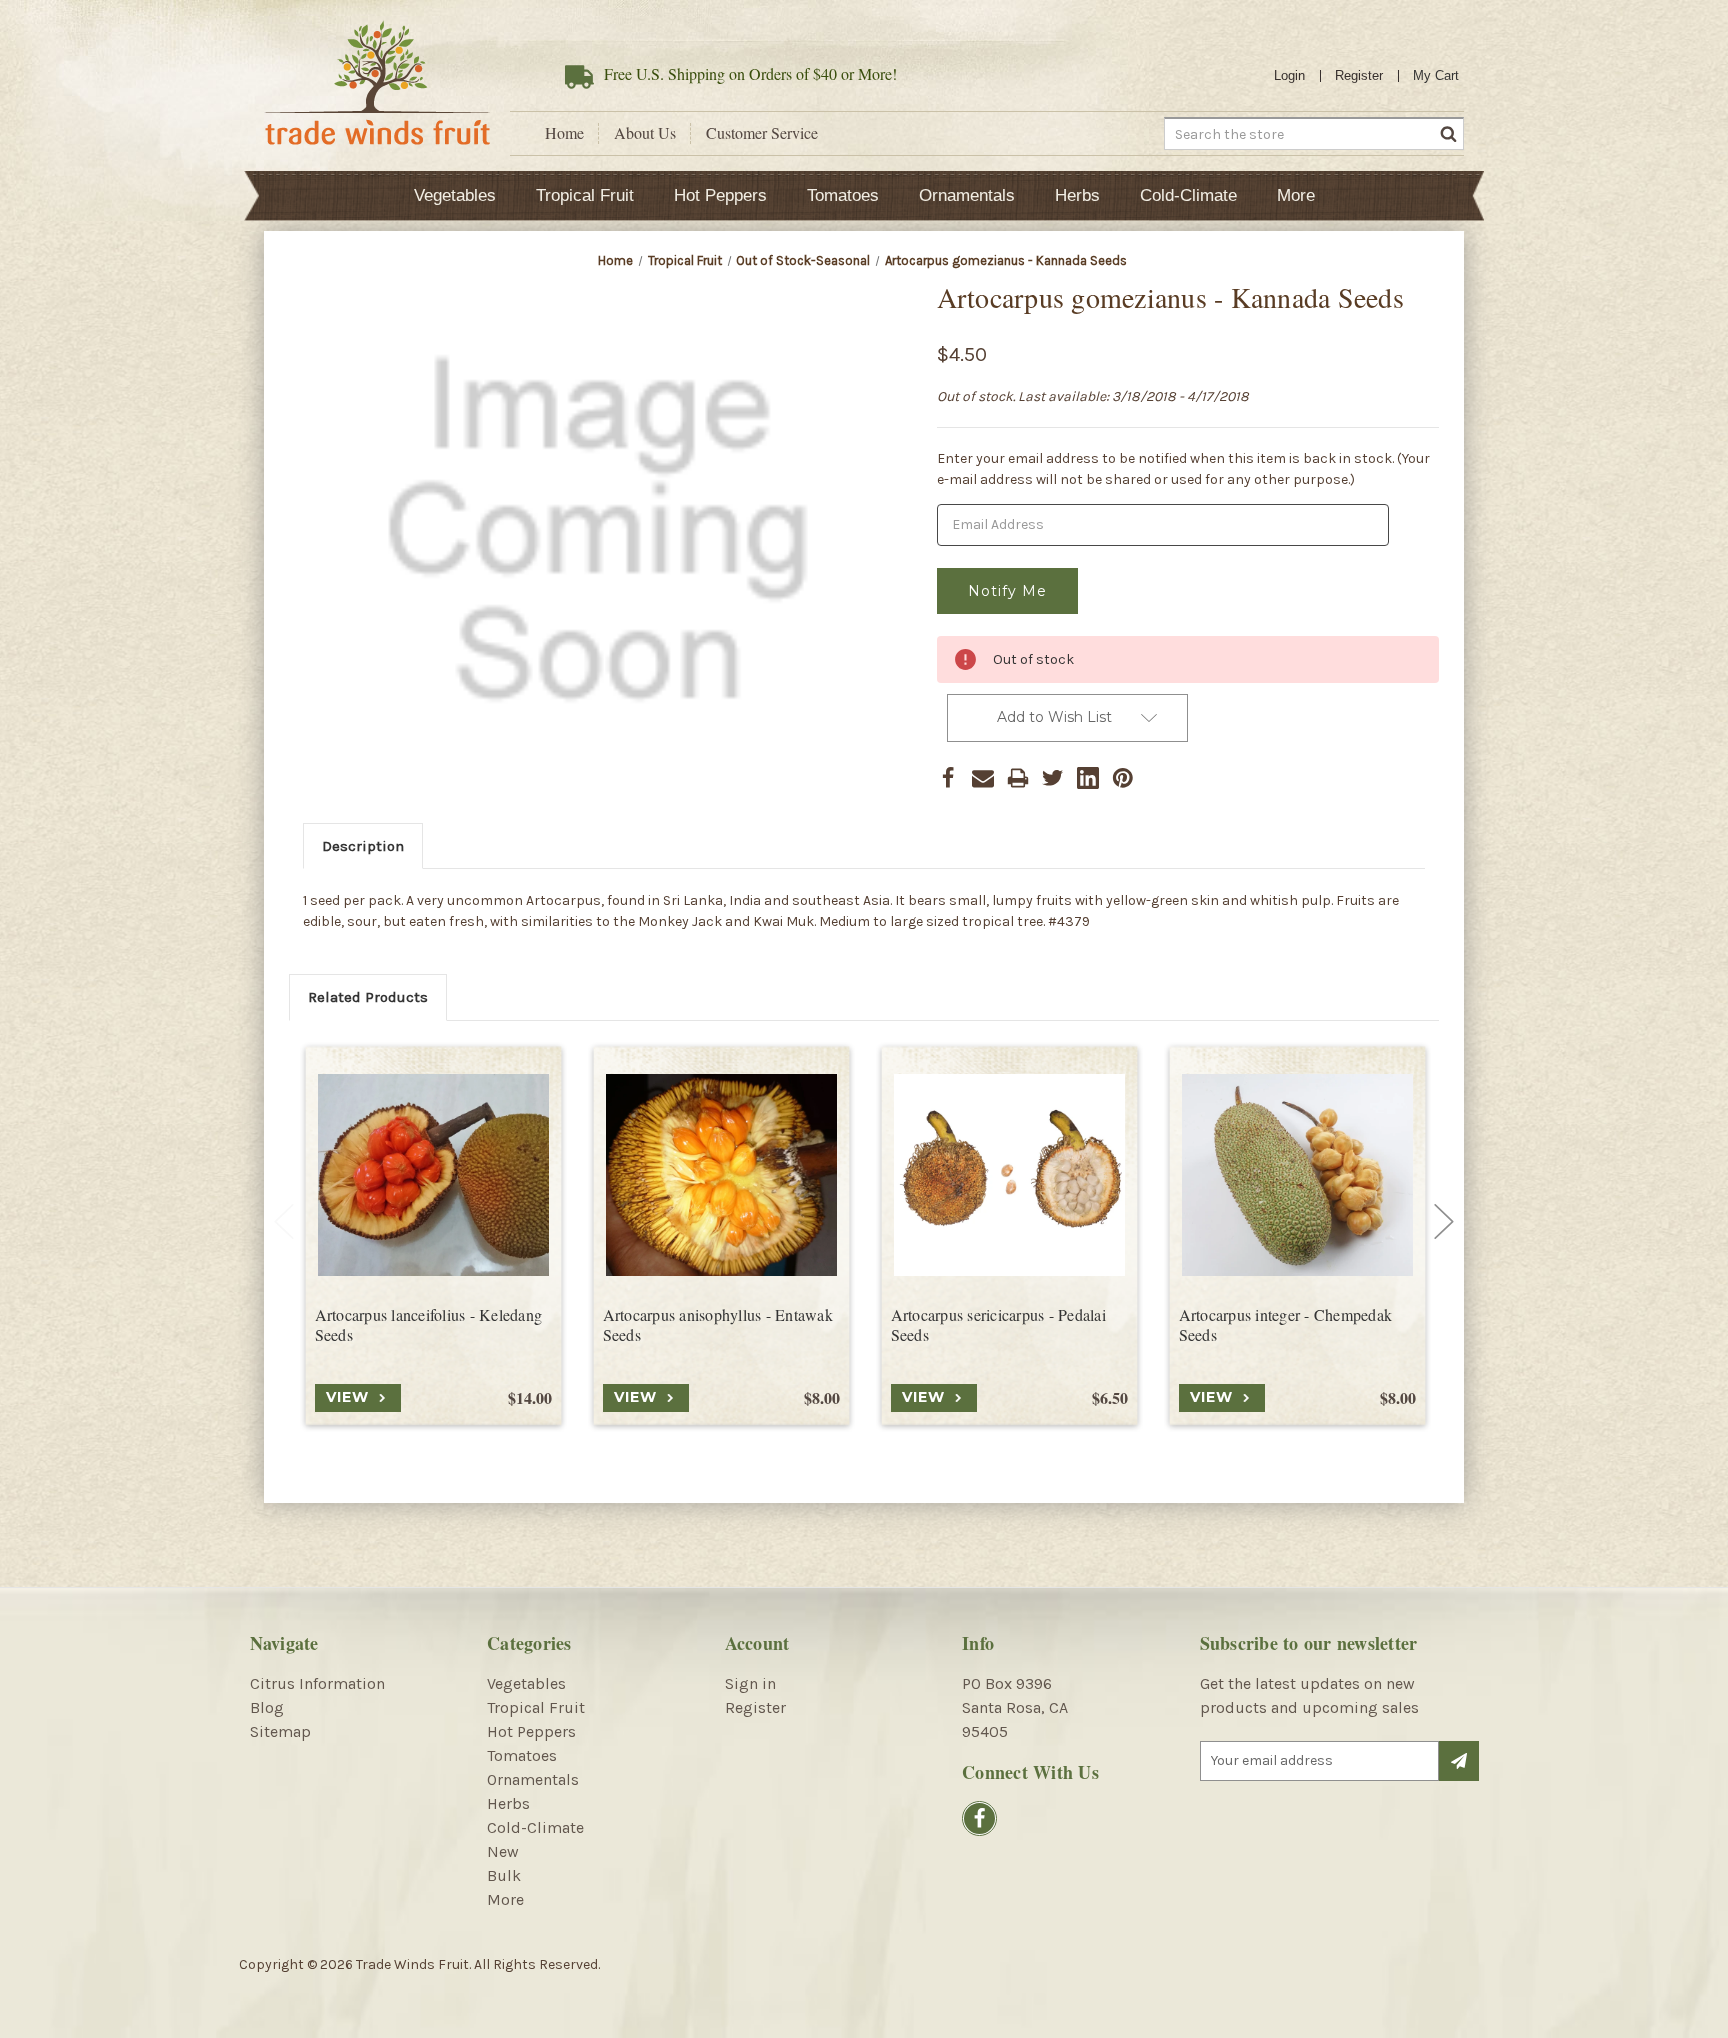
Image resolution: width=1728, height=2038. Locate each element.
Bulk (504, 1875)
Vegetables (455, 195)
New (503, 1851)
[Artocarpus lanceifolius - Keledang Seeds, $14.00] (433, 1175)
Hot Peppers (720, 195)
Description (363, 846)
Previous (284, 1222)
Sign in (750, 1683)
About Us (645, 133)
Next (1444, 1222)
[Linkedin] (1088, 778)
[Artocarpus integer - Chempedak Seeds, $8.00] (1297, 1175)
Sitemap (280, 1731)
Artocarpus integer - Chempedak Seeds (1286, 1325)
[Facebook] (948, 778)
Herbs (1077, 195)
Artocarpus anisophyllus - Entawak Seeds (718, 1325)
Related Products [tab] (368, 997)
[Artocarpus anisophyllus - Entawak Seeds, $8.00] (721, 1175)
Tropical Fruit (585, 195)
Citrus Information (317, 1683)
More (1296, 195)
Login (1289, 75)
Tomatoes (843, 195)
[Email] (983, 778)
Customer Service (762, 133)
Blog (267, 1707)
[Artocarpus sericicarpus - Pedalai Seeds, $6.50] (1009, 1175)
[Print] (1018, 778)
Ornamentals (967, 195)
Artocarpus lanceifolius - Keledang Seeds (429, 1325)
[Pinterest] (1123, 778)
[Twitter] (1053, 778)
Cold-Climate (1188, 195)
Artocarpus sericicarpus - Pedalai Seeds (998, 1325)
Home (564, 133)
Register (1359, 75)
